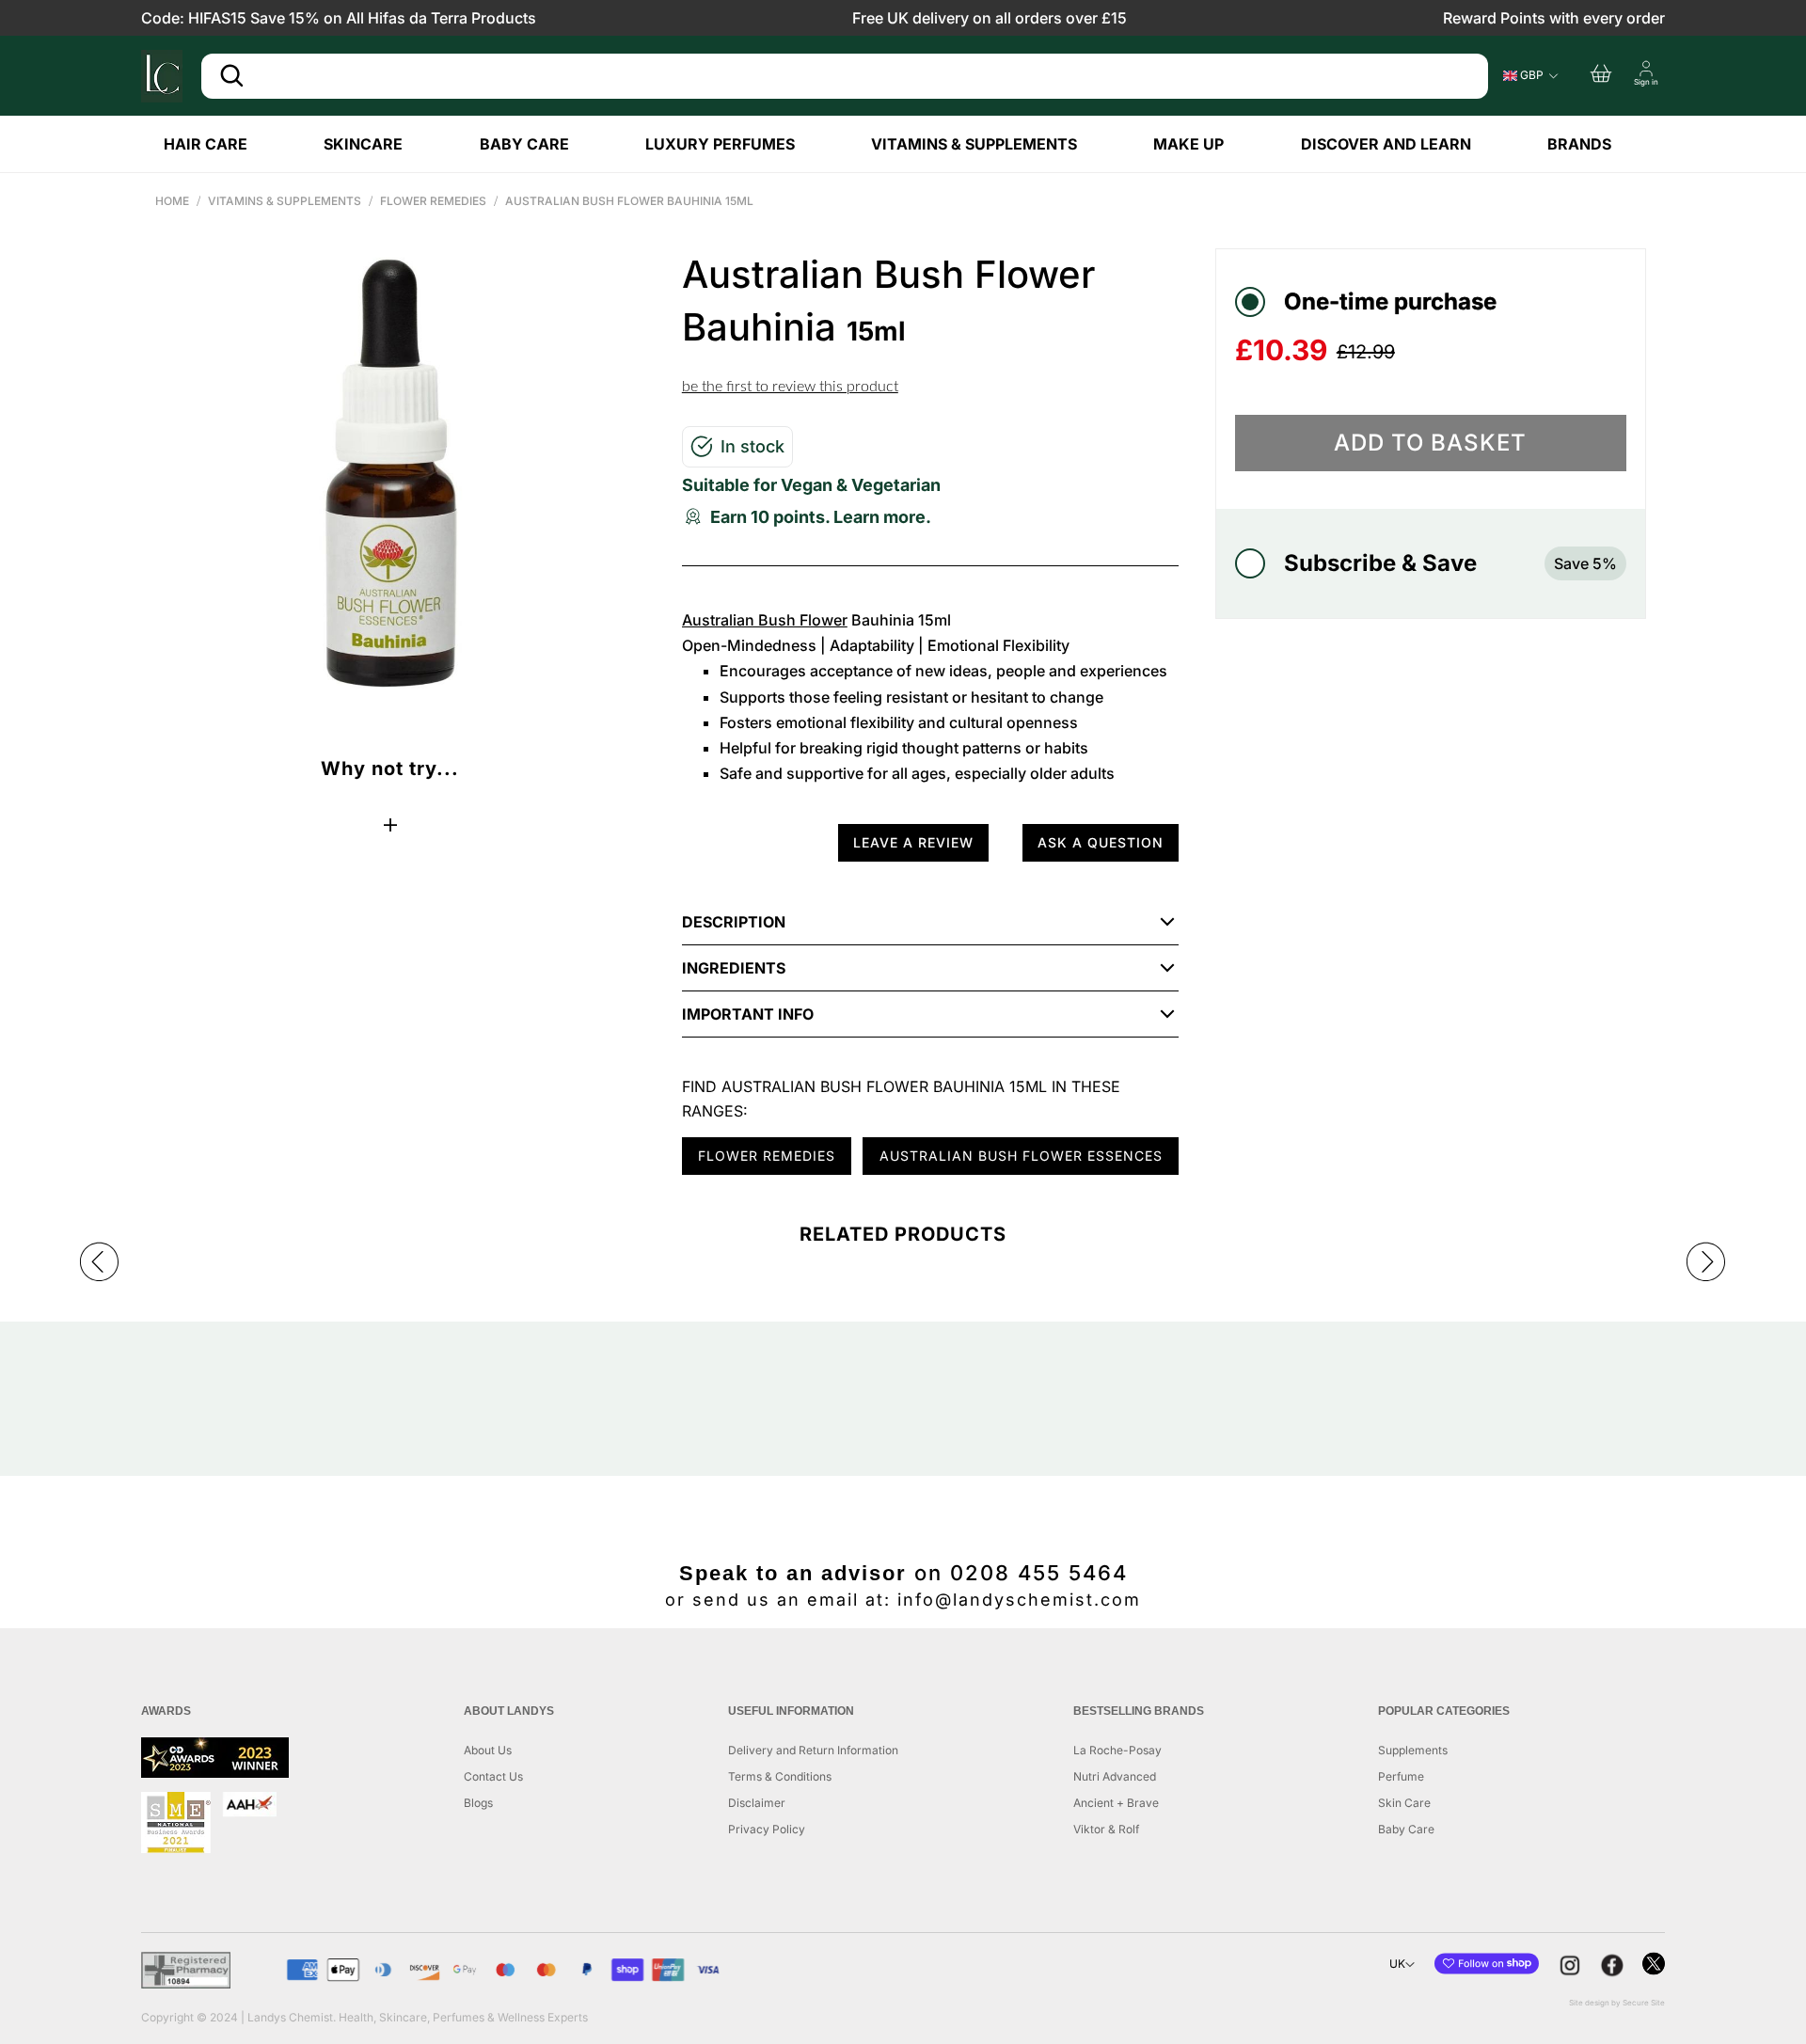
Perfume (1401, 1776)
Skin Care (1404, 1803)
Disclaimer (757, 1803)
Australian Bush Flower (765, 620)
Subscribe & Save (1450, 563)
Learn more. (882, 517)
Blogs (478, 1803)
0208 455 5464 (1039, 1573)
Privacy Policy (767, 1829)
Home (172, 201)
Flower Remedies (433, 201)
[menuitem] (221, 144)
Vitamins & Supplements (285, 201)
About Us (488, 1750)
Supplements (1413, 1750)
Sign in (1646, 82)
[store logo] (162, 76)
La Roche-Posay (1117, 1750)
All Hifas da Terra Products (441, 18)
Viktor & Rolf (1106, 1829)
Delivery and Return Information (813, 1750)
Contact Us (493, 1776)
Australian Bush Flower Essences (1021, 1156)
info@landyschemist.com (1019, 1600)
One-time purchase (1390, 301)
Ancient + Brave (1116, 1803)
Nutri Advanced (1115, 1776)
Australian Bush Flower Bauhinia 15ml (629, 201)
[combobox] (845, 76)
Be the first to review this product (790, 387)
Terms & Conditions (780, 1776)
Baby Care (1406, 1829)
